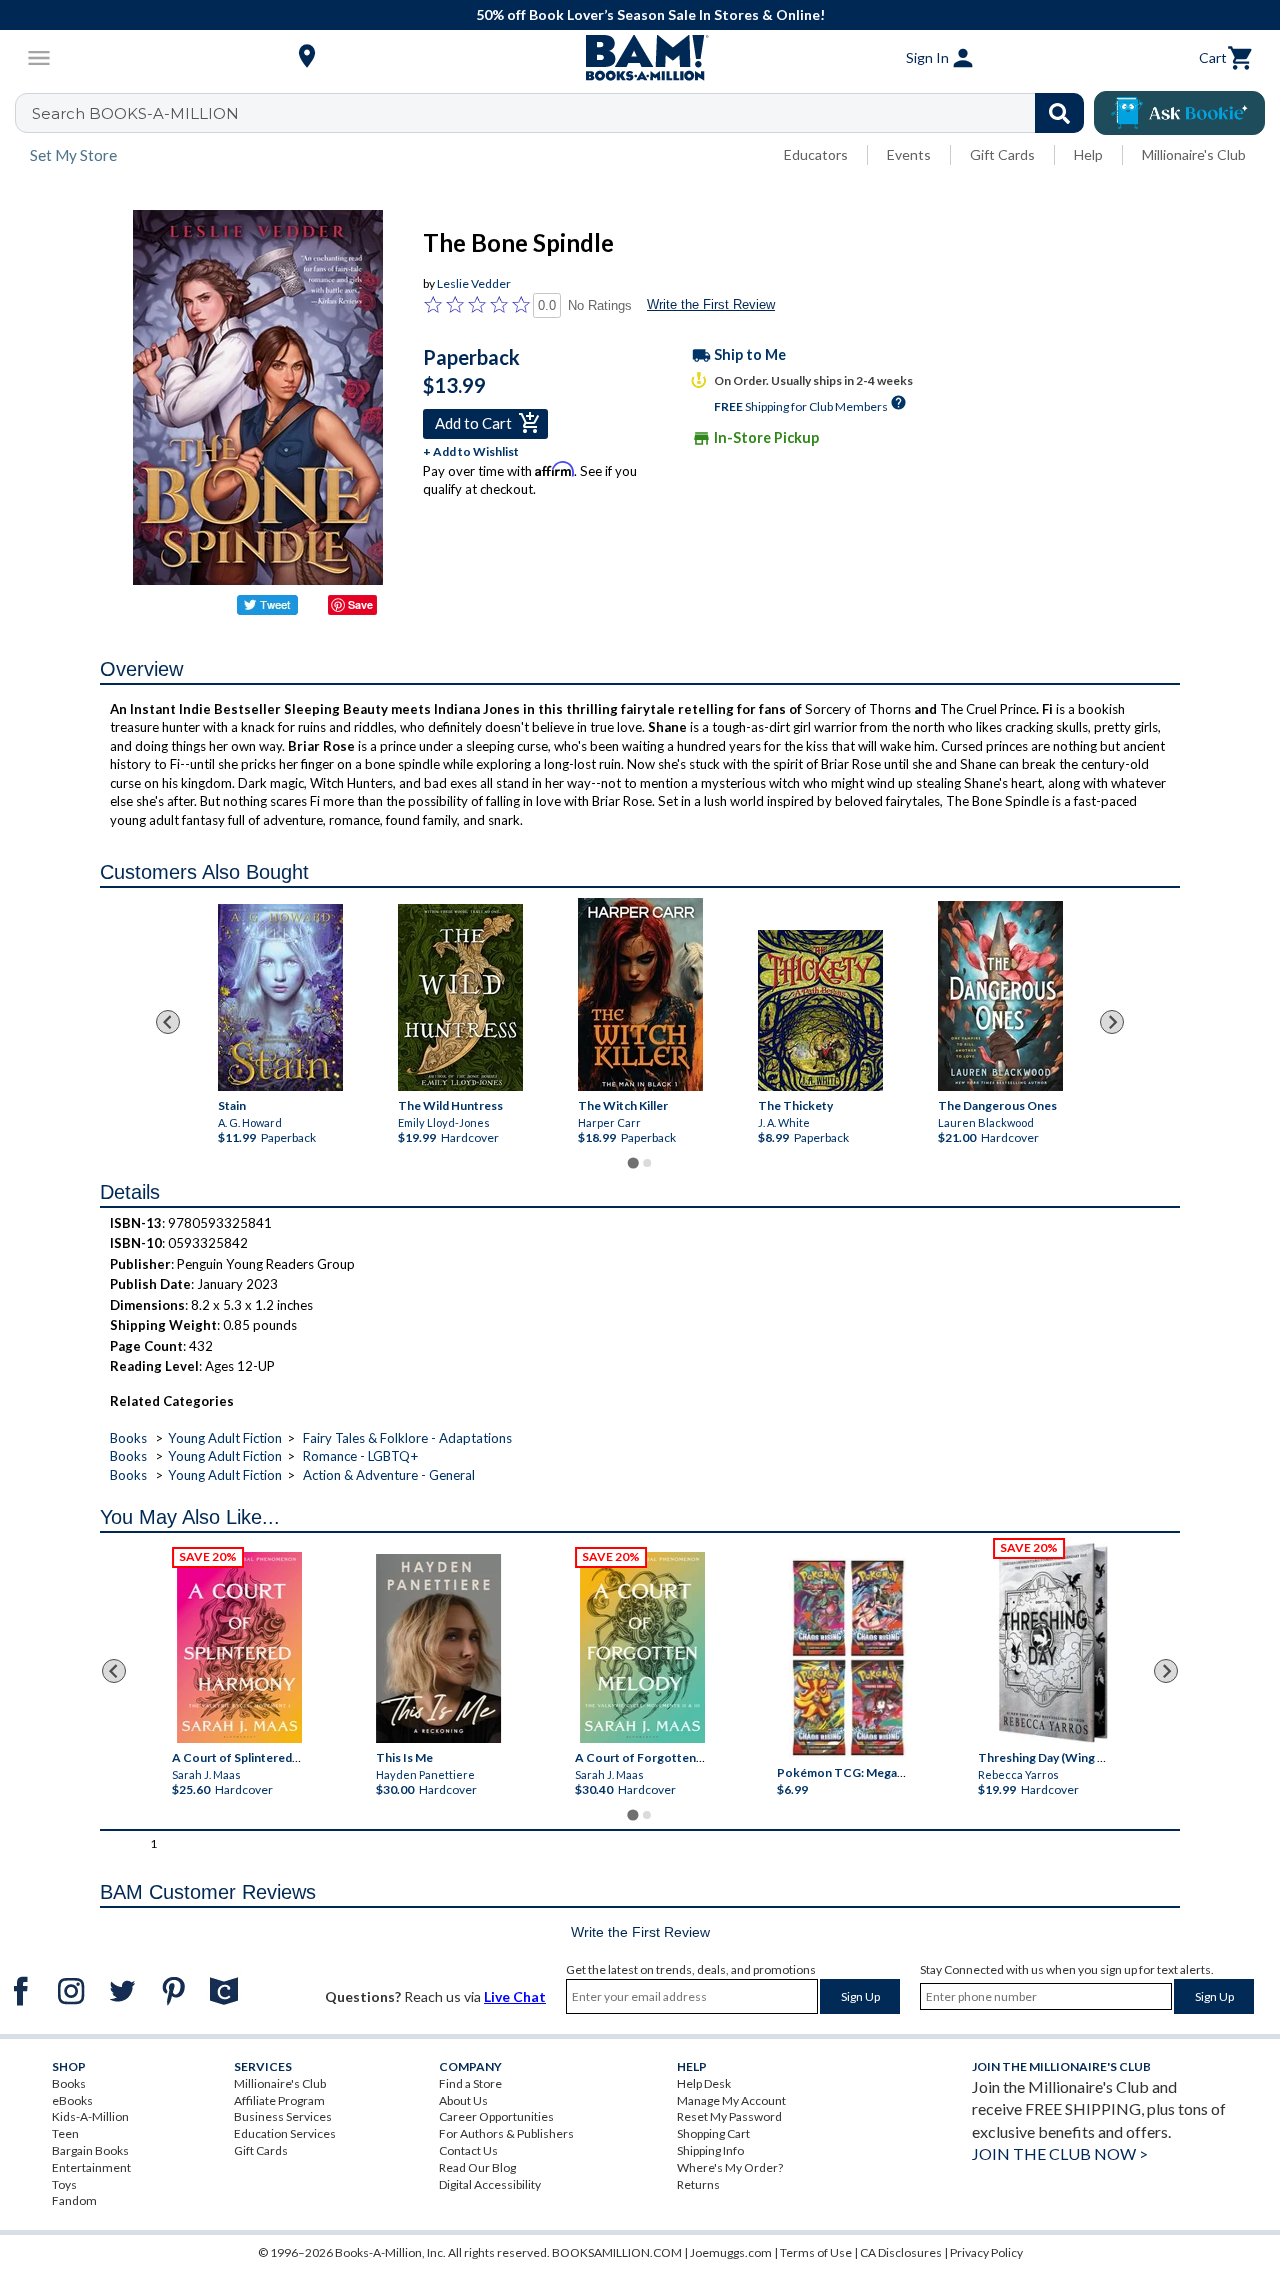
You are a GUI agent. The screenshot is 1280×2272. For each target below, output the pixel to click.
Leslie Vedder (474, 283)
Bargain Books (90, 2150)
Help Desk (704, 2083)
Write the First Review (711, 304)
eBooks (72, 2100)
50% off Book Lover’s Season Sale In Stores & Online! (650, 14)
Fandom (74, 2200)
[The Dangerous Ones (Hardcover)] (999, 996)
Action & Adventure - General (389, 1475)
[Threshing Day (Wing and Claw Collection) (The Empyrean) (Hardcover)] (1053, 1643)
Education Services (285, 2133)
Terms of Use (816, 2252)
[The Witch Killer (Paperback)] (639, 994)
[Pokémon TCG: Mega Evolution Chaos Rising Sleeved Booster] (847, 1658)
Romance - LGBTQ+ (360, 1456)
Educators (816, 154)
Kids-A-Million (90, 2116)
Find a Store (470, 2083)
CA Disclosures (901, 2252)
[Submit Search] (1059, 113)
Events (909, 154)
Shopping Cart (713, 2133)
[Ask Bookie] (1179, 113)
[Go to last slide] (168, 1022)
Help (1088, 154)
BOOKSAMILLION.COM (617, 2252)
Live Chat (515, 1996)
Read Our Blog (477, 2167)
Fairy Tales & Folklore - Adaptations (407, 1438)
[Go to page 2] (647, 1163)
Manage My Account (731, 2100)
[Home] (640, 58)
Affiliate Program (279, 2100)
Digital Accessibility (490, 2184)
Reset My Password (729, 2116)
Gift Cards (1002, 154)
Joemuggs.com (731, 2252)
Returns (698, 2184)
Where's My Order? (730, 2167)
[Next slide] (1112, 1022)
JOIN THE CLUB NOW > (1060, 2153)
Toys (64, 2184)
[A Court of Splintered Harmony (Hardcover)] (239, 1647)
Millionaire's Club (1194, 154)
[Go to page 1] (632, 1162)
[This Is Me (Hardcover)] (438, 1648)
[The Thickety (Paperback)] (819, 1010)
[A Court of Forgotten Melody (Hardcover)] (642, 1647)
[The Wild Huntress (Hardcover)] (459, 997)
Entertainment (91, 2167)
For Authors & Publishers (506, 2133)
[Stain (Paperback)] (279, 997)
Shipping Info (710, 2150)
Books (128, 1438)
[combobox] (562, 113)
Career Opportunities (496, 2116)
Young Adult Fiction (225, 1438)
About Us (463, 2100)
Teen (65, 2133)
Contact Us (468, 2150)
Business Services (283, 2116)
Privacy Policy (986, 2252)
